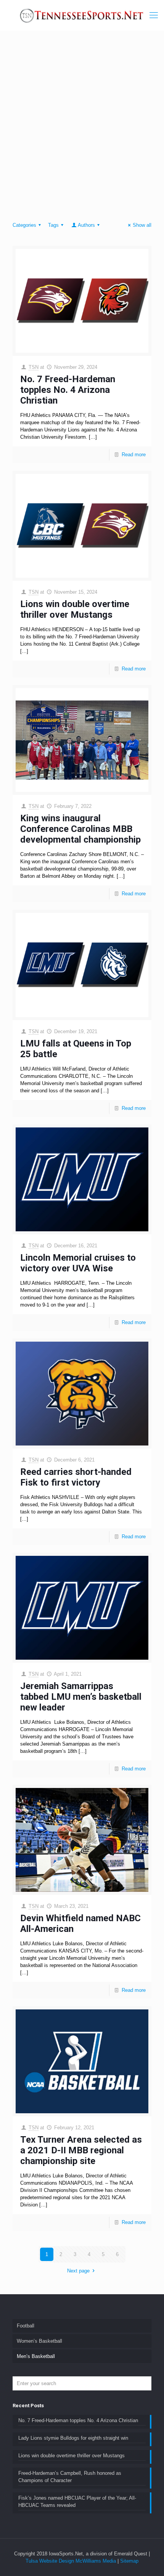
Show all (142, 225)
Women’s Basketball (39, 2341)
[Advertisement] (82, 128)
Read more (134, 455)
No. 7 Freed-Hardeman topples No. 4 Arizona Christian (68, 390)
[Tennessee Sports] (82, 15)
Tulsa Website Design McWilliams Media (72, 2561)
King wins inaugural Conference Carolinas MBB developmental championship (80, 829)
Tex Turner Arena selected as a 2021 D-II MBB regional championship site (81, 2150)
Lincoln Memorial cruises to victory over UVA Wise (78, 1263)
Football (26, 2326)
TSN (34, 367)
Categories (24, 225)
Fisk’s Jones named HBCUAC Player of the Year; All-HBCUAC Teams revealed (77, 2502)
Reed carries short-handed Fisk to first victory (76, 1477)
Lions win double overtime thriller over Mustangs (75, 609)
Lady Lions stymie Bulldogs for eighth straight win (73, 2438)
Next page (78, 2271)
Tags (53, 225)
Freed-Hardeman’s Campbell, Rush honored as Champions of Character (70, 2477)
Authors (86, 225)
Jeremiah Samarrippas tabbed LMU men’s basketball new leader (81, 1697)
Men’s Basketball (36, 2356)
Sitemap (129, 2561)
